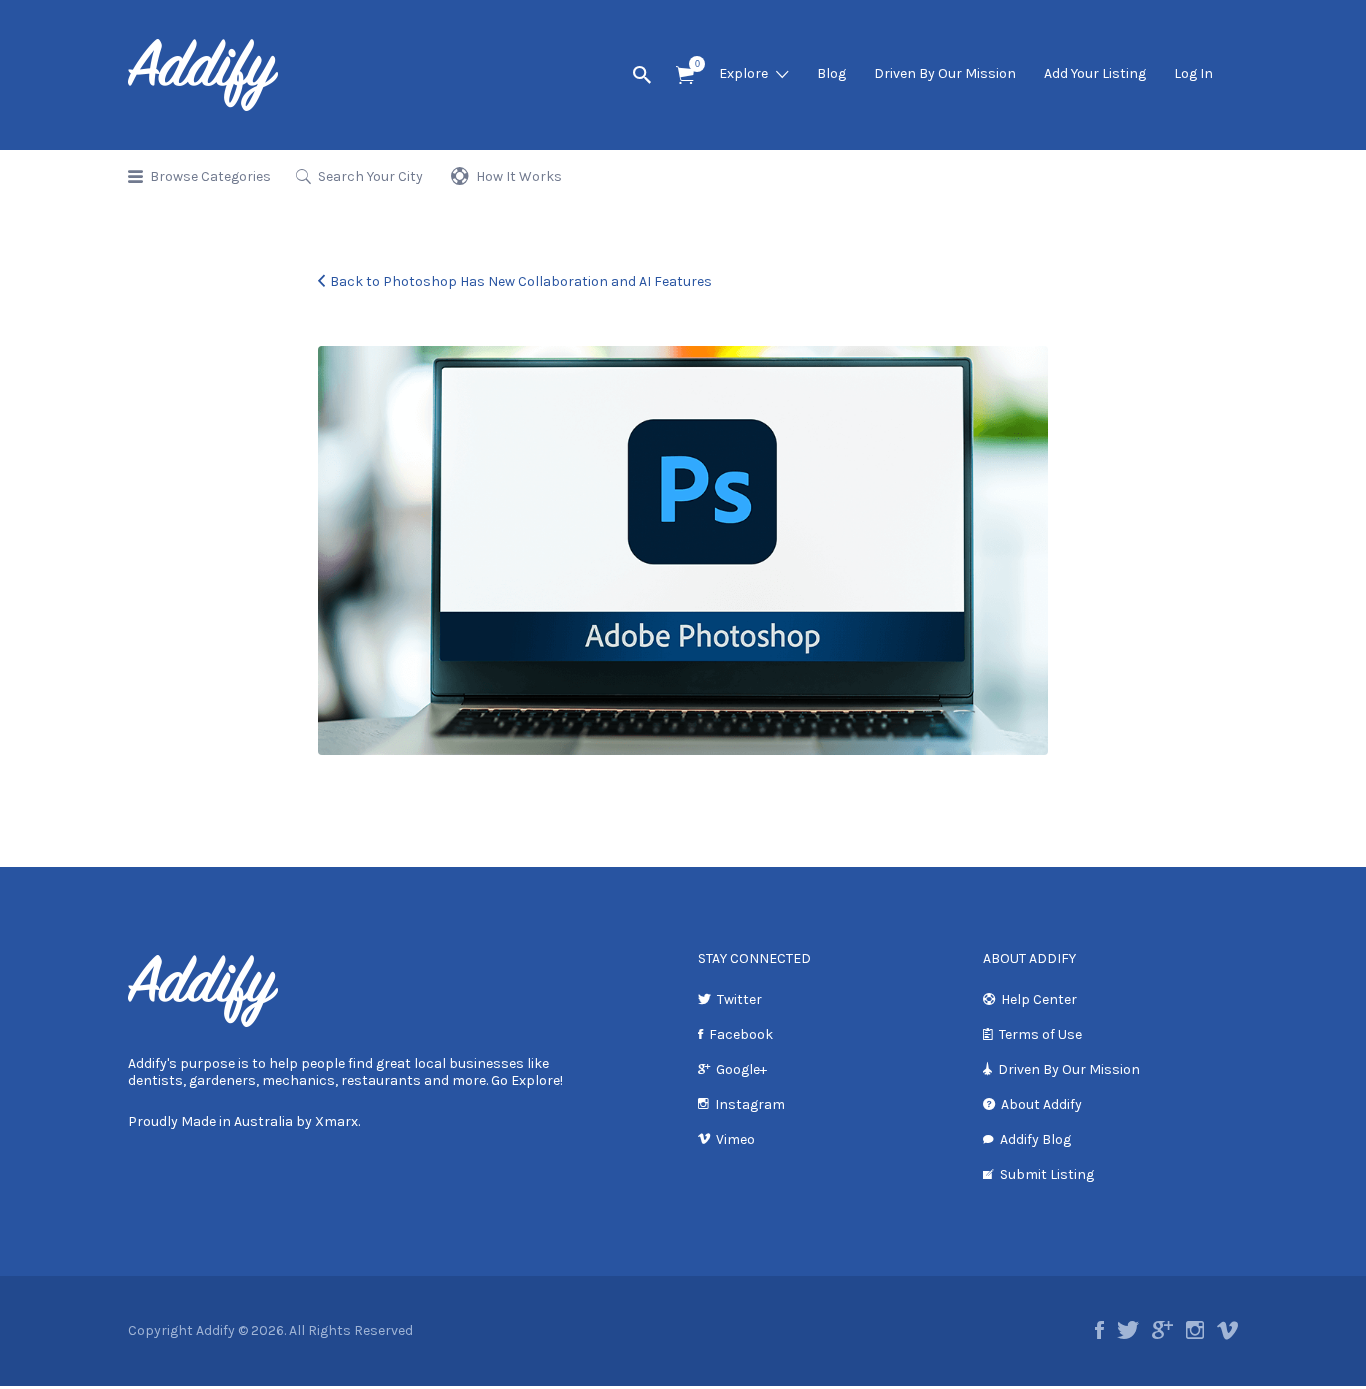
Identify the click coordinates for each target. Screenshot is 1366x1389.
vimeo (1227, 1330)
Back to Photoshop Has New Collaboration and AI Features (521, 281)
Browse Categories (210, 176)
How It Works (519, 176)
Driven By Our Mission (945, 73)
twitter (1128, 1330)
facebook (1099, 1330)
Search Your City (370, 176)
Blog (831, 73)
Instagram (750, 1104)
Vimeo (735, 1139)
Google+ (741, 1069)
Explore (743, 73)
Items (685, 75)
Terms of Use (1040, 1034)
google (1162, 1330)
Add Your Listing (1095, 73)
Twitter (739, 999)
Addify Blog (1035, 1139)
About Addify (1041, 1104)
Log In (1193, 73)
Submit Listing (1047, 1174)
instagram (1195, 1330)
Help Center (1039, 999)
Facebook (741, 1034)
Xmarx (336, 1121)
